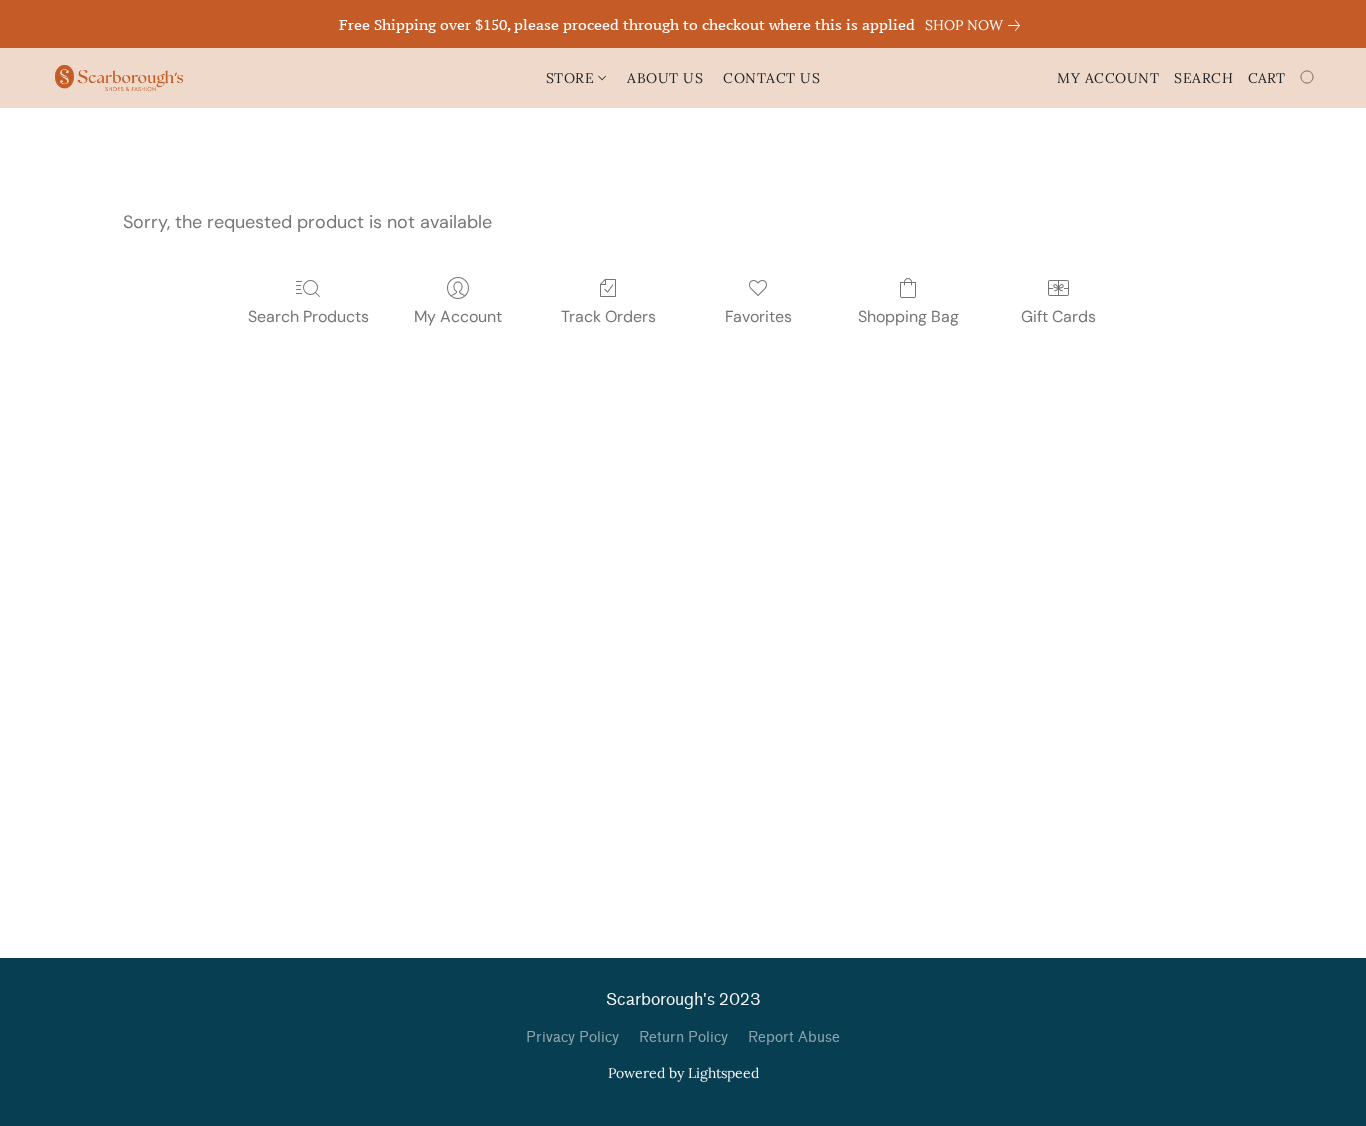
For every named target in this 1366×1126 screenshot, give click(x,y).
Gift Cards (1058, 316)
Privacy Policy (572, 1037)
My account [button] (1108, 78)
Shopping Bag (908, 316)
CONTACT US (771, 78)
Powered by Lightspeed (683, 1073)
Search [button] (1203, 78)
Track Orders (608, 316)
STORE (572, 78)
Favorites (758, 316)
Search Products (308, 316)
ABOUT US (665, 78)
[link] (976, 25)
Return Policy (683, 1037)
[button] (119, 78)
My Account (458, 316)
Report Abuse (794, 1037)
